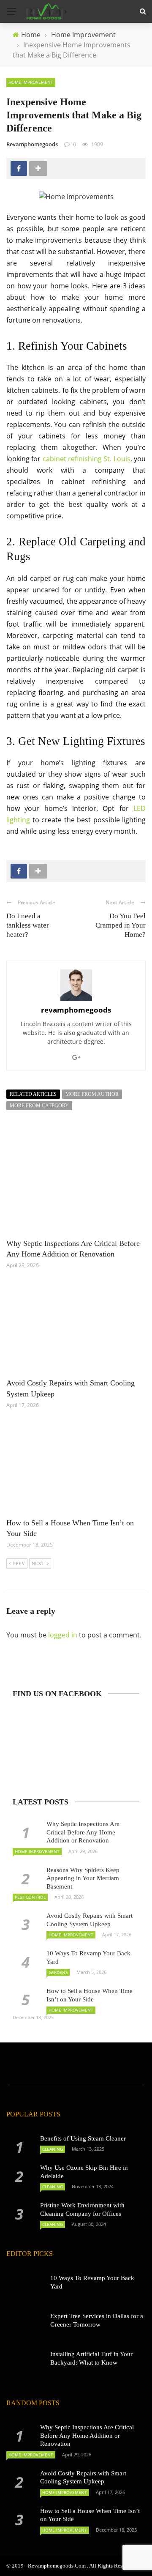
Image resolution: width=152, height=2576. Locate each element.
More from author (92, 1094)
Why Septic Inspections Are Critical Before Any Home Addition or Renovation (83, 1832)
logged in (63, 1635)
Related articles (33, 1094)
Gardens (58, 1972)
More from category (39, 1106)
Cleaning (53, 2149)
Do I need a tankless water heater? (28, 925)
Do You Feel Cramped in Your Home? (121, 925)
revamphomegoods (32, 144)
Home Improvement (31, 82)
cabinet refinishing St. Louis (87, 459)
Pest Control (30, 1897)
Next (38, 1563)
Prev (19, 1563)
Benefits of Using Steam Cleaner (83, 2138)
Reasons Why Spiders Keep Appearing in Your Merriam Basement (83, 1878)
